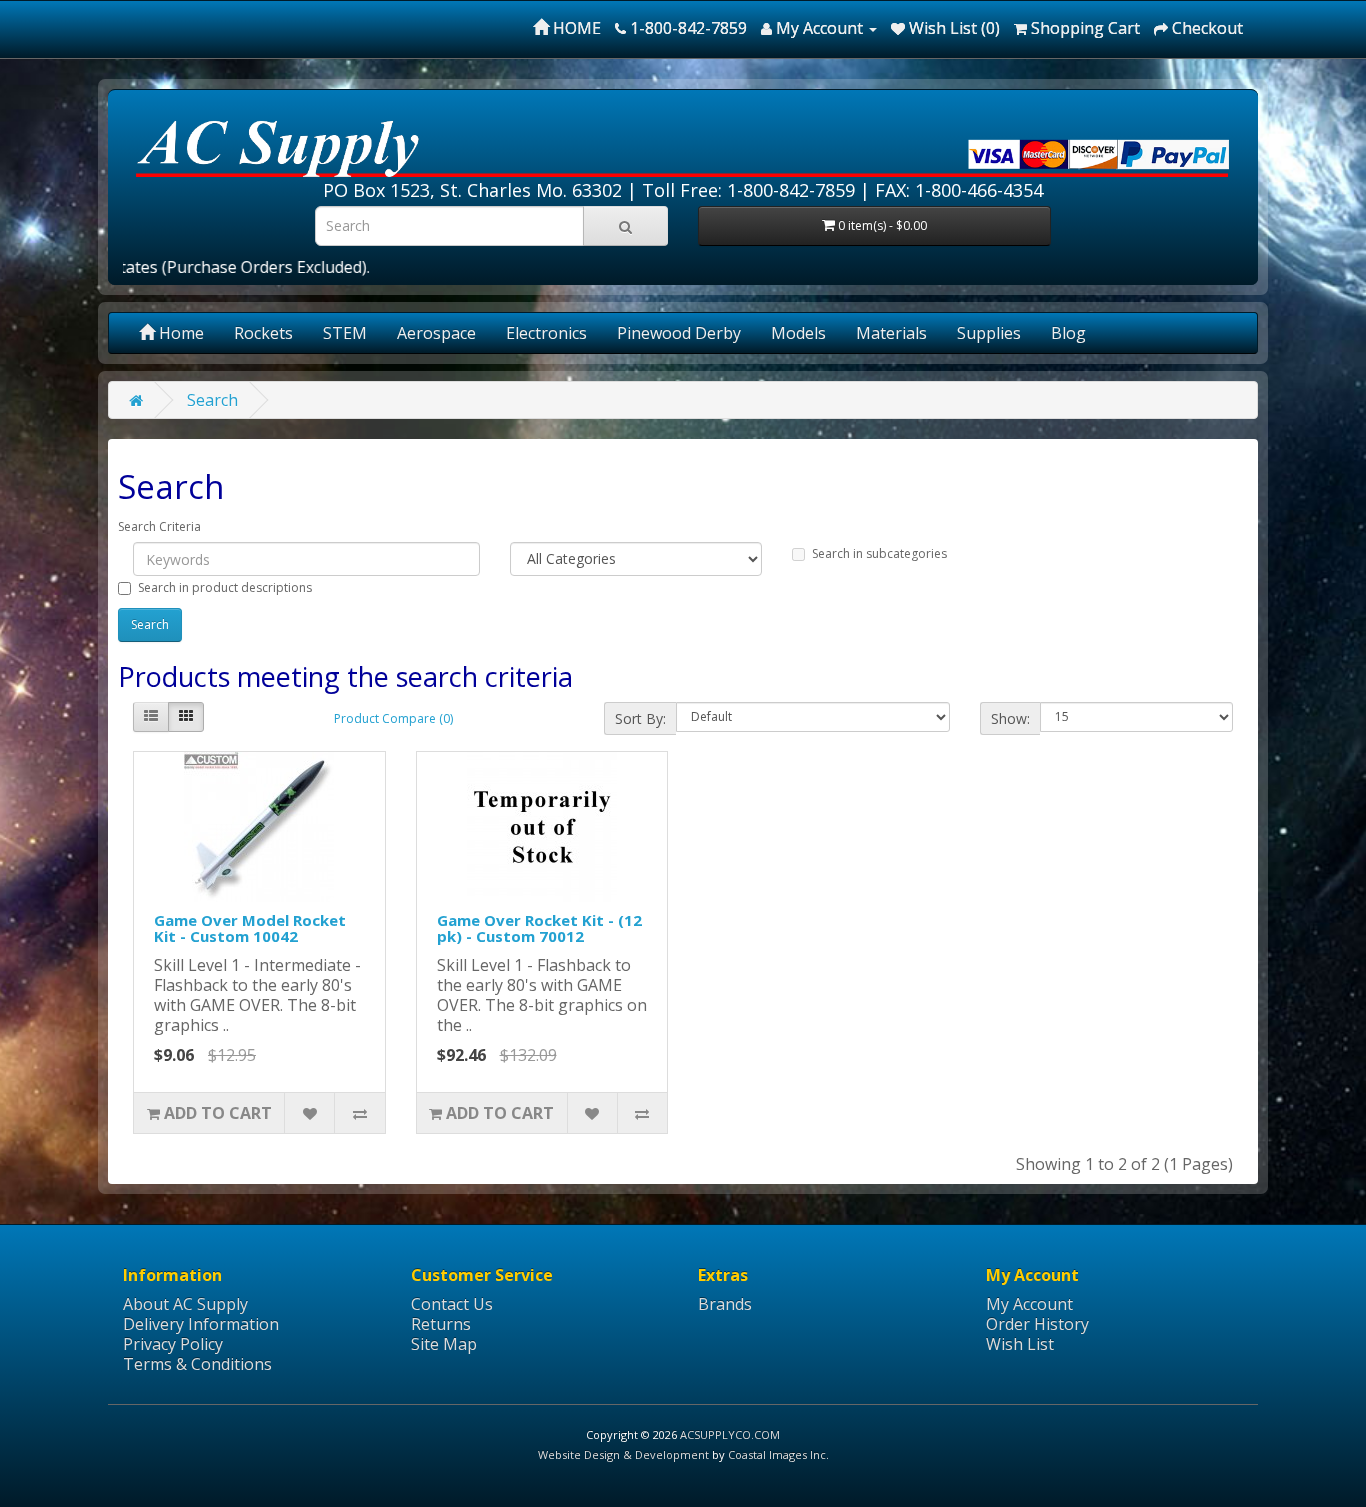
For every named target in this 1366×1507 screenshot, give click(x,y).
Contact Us (452, 1304)
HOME (575, 28)
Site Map (444, 1344)
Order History (1037, 1324)
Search (212, 400)
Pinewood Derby (679, 333)
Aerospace (436, 333)
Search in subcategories (879, 553)
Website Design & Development (623, 1454)
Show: (1010, 718)
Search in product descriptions (225, 587)
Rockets (263, 333)
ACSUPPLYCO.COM (730, 1434)
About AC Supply (185, 1304)
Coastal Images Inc (777, 1454)
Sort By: (640, 718)
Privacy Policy (173, 1344)
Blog (1068, 333)
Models (798, 333)
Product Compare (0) (393, 718)
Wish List (1020, 1344)
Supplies (989, 333)
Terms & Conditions (197, 1364)
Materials (891, 333)
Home (179, 333)
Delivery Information (201, 1324)
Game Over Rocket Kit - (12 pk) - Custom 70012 (539, 928)
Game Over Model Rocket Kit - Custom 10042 (250, 928)
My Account (1029, 1304)
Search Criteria (159, 526)
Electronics (546, 333)
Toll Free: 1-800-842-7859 (748, 190)
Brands (725, 1304)
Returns (441, 1324)
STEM (345, 333)
